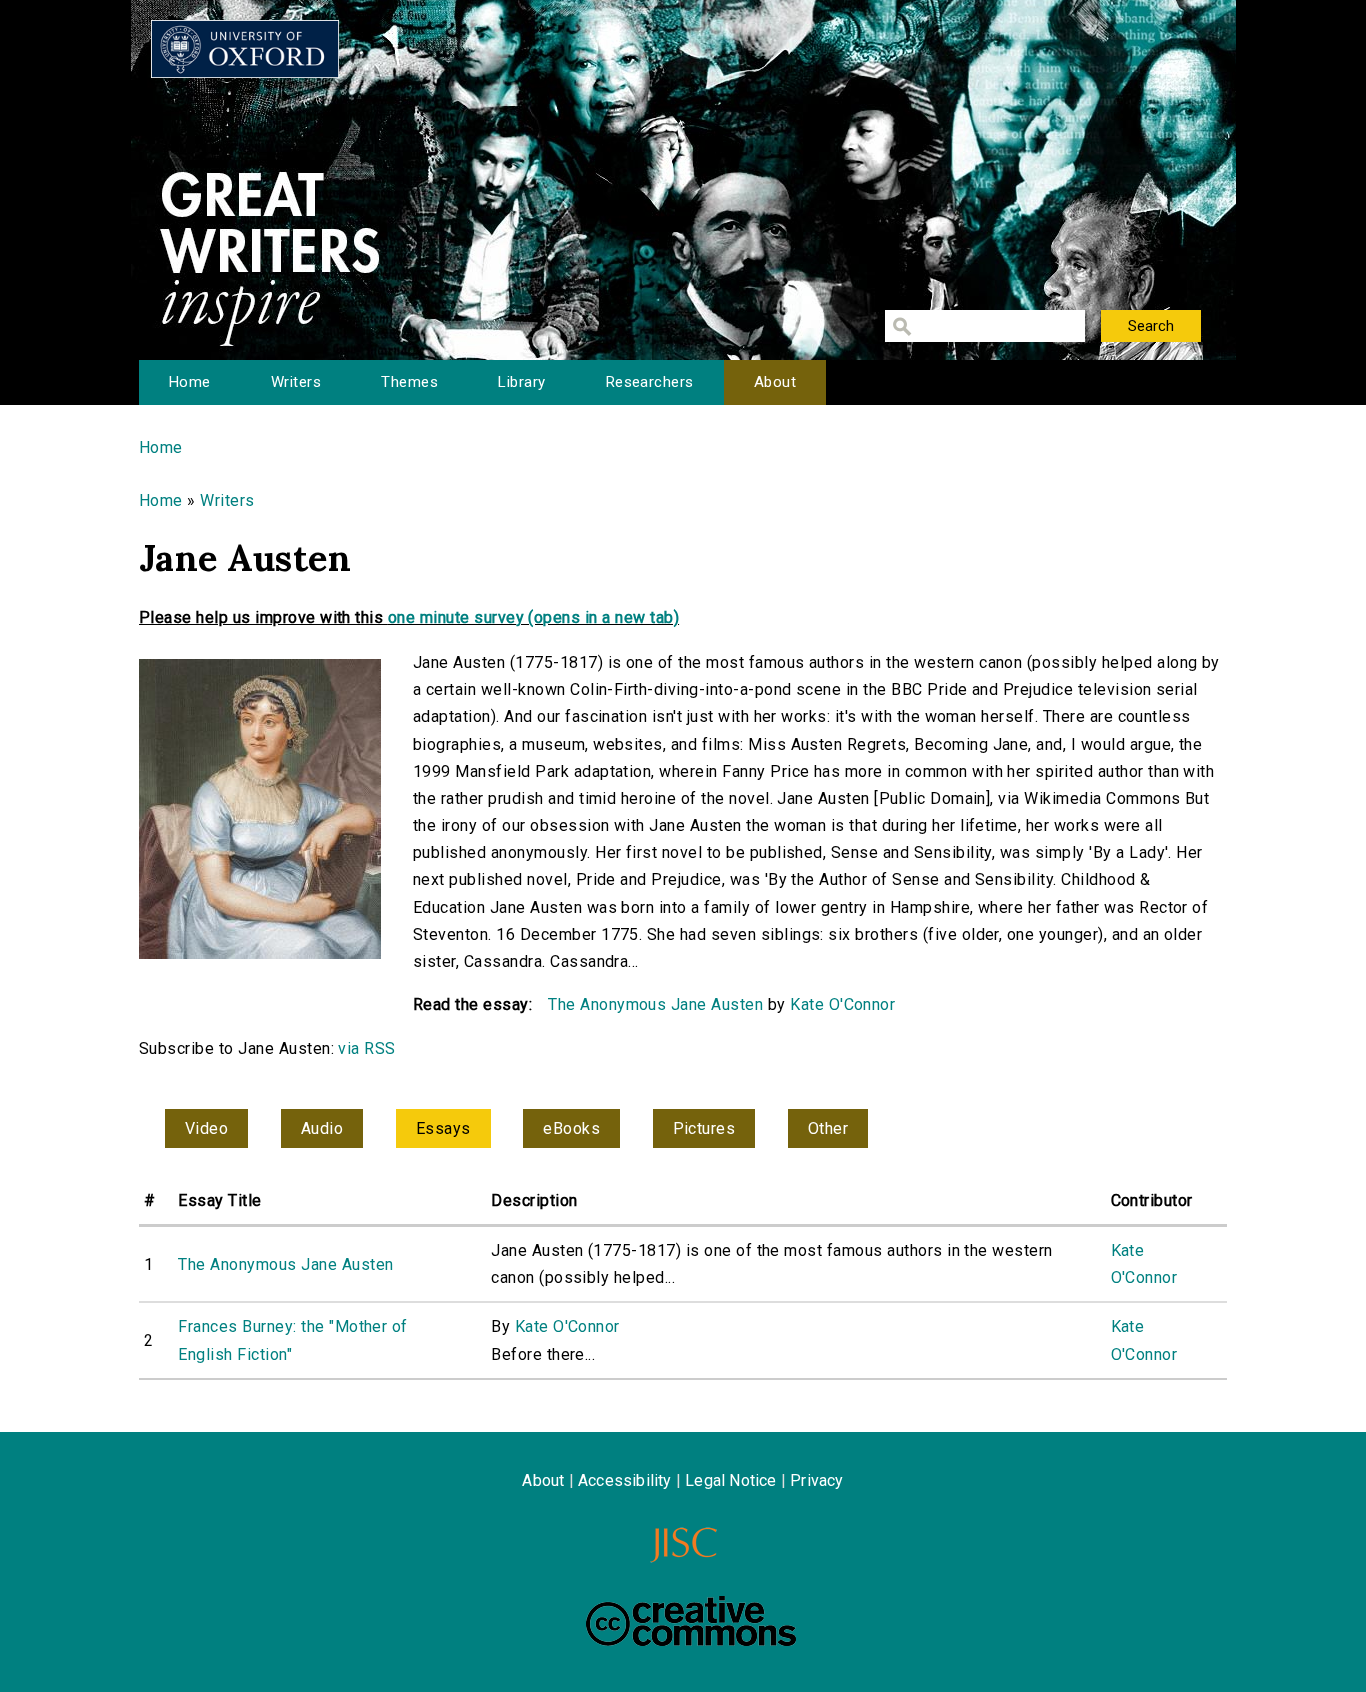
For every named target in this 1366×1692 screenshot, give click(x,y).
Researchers (650, 382)
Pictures (704, 1128)
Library (521, 382)
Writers (296, 382)
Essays (443, 1128)
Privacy (816, 1480)
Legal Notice (730, 1480)
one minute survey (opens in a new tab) (533, 617)
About (775, 382)
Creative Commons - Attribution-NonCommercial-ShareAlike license (691, 1621)
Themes (409, 382)
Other (828, 1128)
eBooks (571, 1128)
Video (206, 1128)
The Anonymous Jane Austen (655, 1004)
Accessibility (625, 1480)
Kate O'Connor (842, 1004)
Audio (322, 1128)
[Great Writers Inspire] (245, 49)
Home (190, 382)
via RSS (366, 1048)
